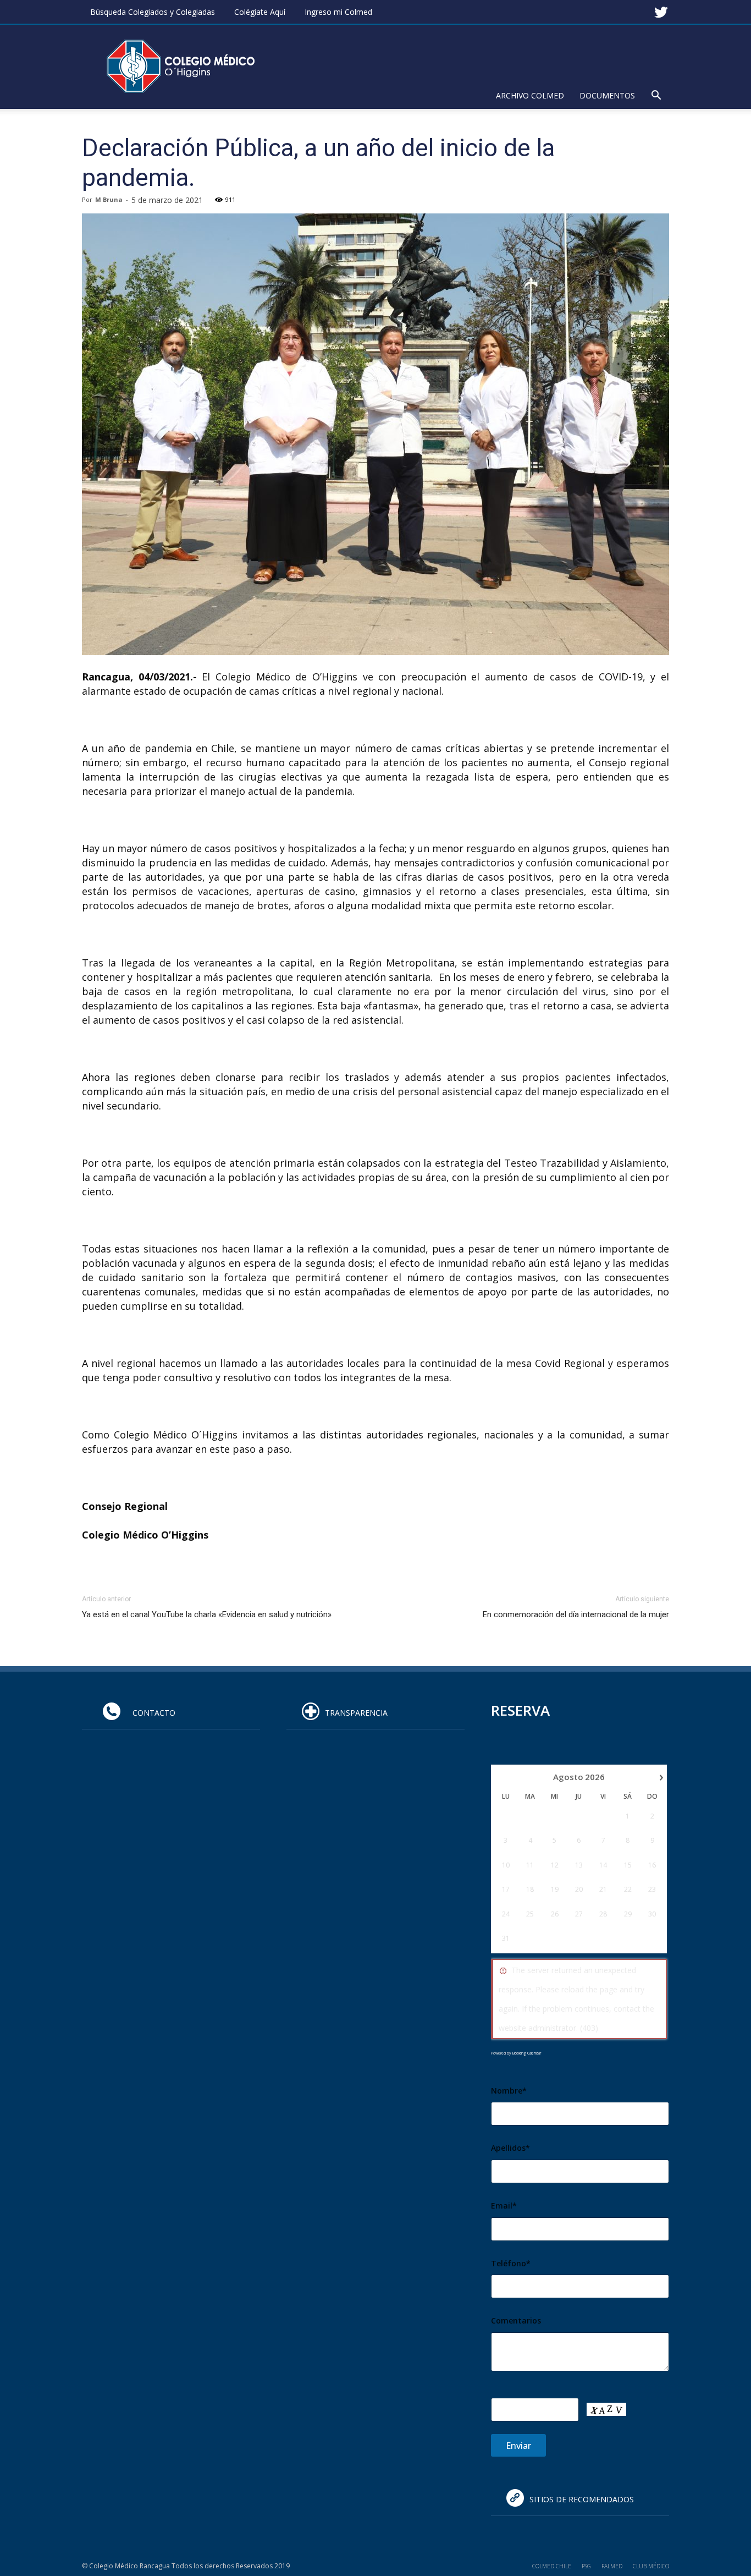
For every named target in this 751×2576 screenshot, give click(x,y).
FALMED (612, 2566)
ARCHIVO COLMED (530, 95)
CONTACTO (151, 1713)
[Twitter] (661, 8)
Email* (504, 2206)
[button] (656, 97)
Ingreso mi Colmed (338, 12)
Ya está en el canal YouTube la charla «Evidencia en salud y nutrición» (207, 1614)
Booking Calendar (527, 2053)
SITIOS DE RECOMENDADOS (582, 2499)
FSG (586, 2566)
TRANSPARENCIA (356, 1713)
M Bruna (109, 199)
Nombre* (509, 2091)
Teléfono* (511, 2263)
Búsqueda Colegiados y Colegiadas (153, 12)
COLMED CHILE (552, 2566)
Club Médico (651, 2566)
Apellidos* (510, 2148)
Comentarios (516, 2320)
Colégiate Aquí (260, 12)
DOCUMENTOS (607, 95)
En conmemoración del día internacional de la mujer (576, 1614)
